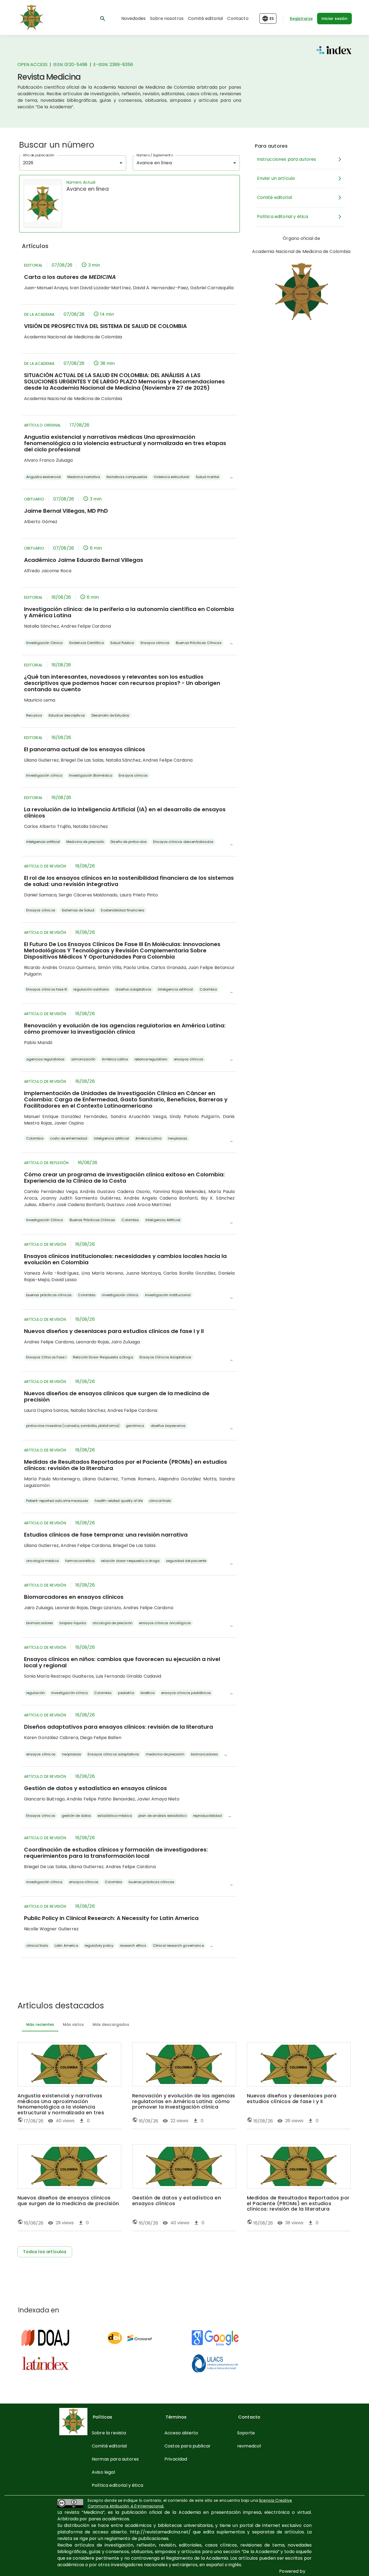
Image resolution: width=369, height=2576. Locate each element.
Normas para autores (115, 2459)
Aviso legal (103, 2472)
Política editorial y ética (283, 217)
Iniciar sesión (334, 19)
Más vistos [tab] (73, 2025)
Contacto (238, 18)
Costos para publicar (188, 2446)
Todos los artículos (45, 2252)
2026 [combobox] (28, 163)
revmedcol (249, 2446)
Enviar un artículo (276, 178)
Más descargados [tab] (111, 2025)
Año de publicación (39, 155)
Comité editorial (205, 18)
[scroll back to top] (352, 2564)
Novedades (133, 18)
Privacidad (176, 2459)
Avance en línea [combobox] (154, 163)
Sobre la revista (109, 2433)
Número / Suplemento (155, 155)
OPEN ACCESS (33, 65)
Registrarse (301, 19)
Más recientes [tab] (40, 2025)
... (231, 476)
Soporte (246, 2433)
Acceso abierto (181, 2433)
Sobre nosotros (167, 18)
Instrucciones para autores (287, 159)
